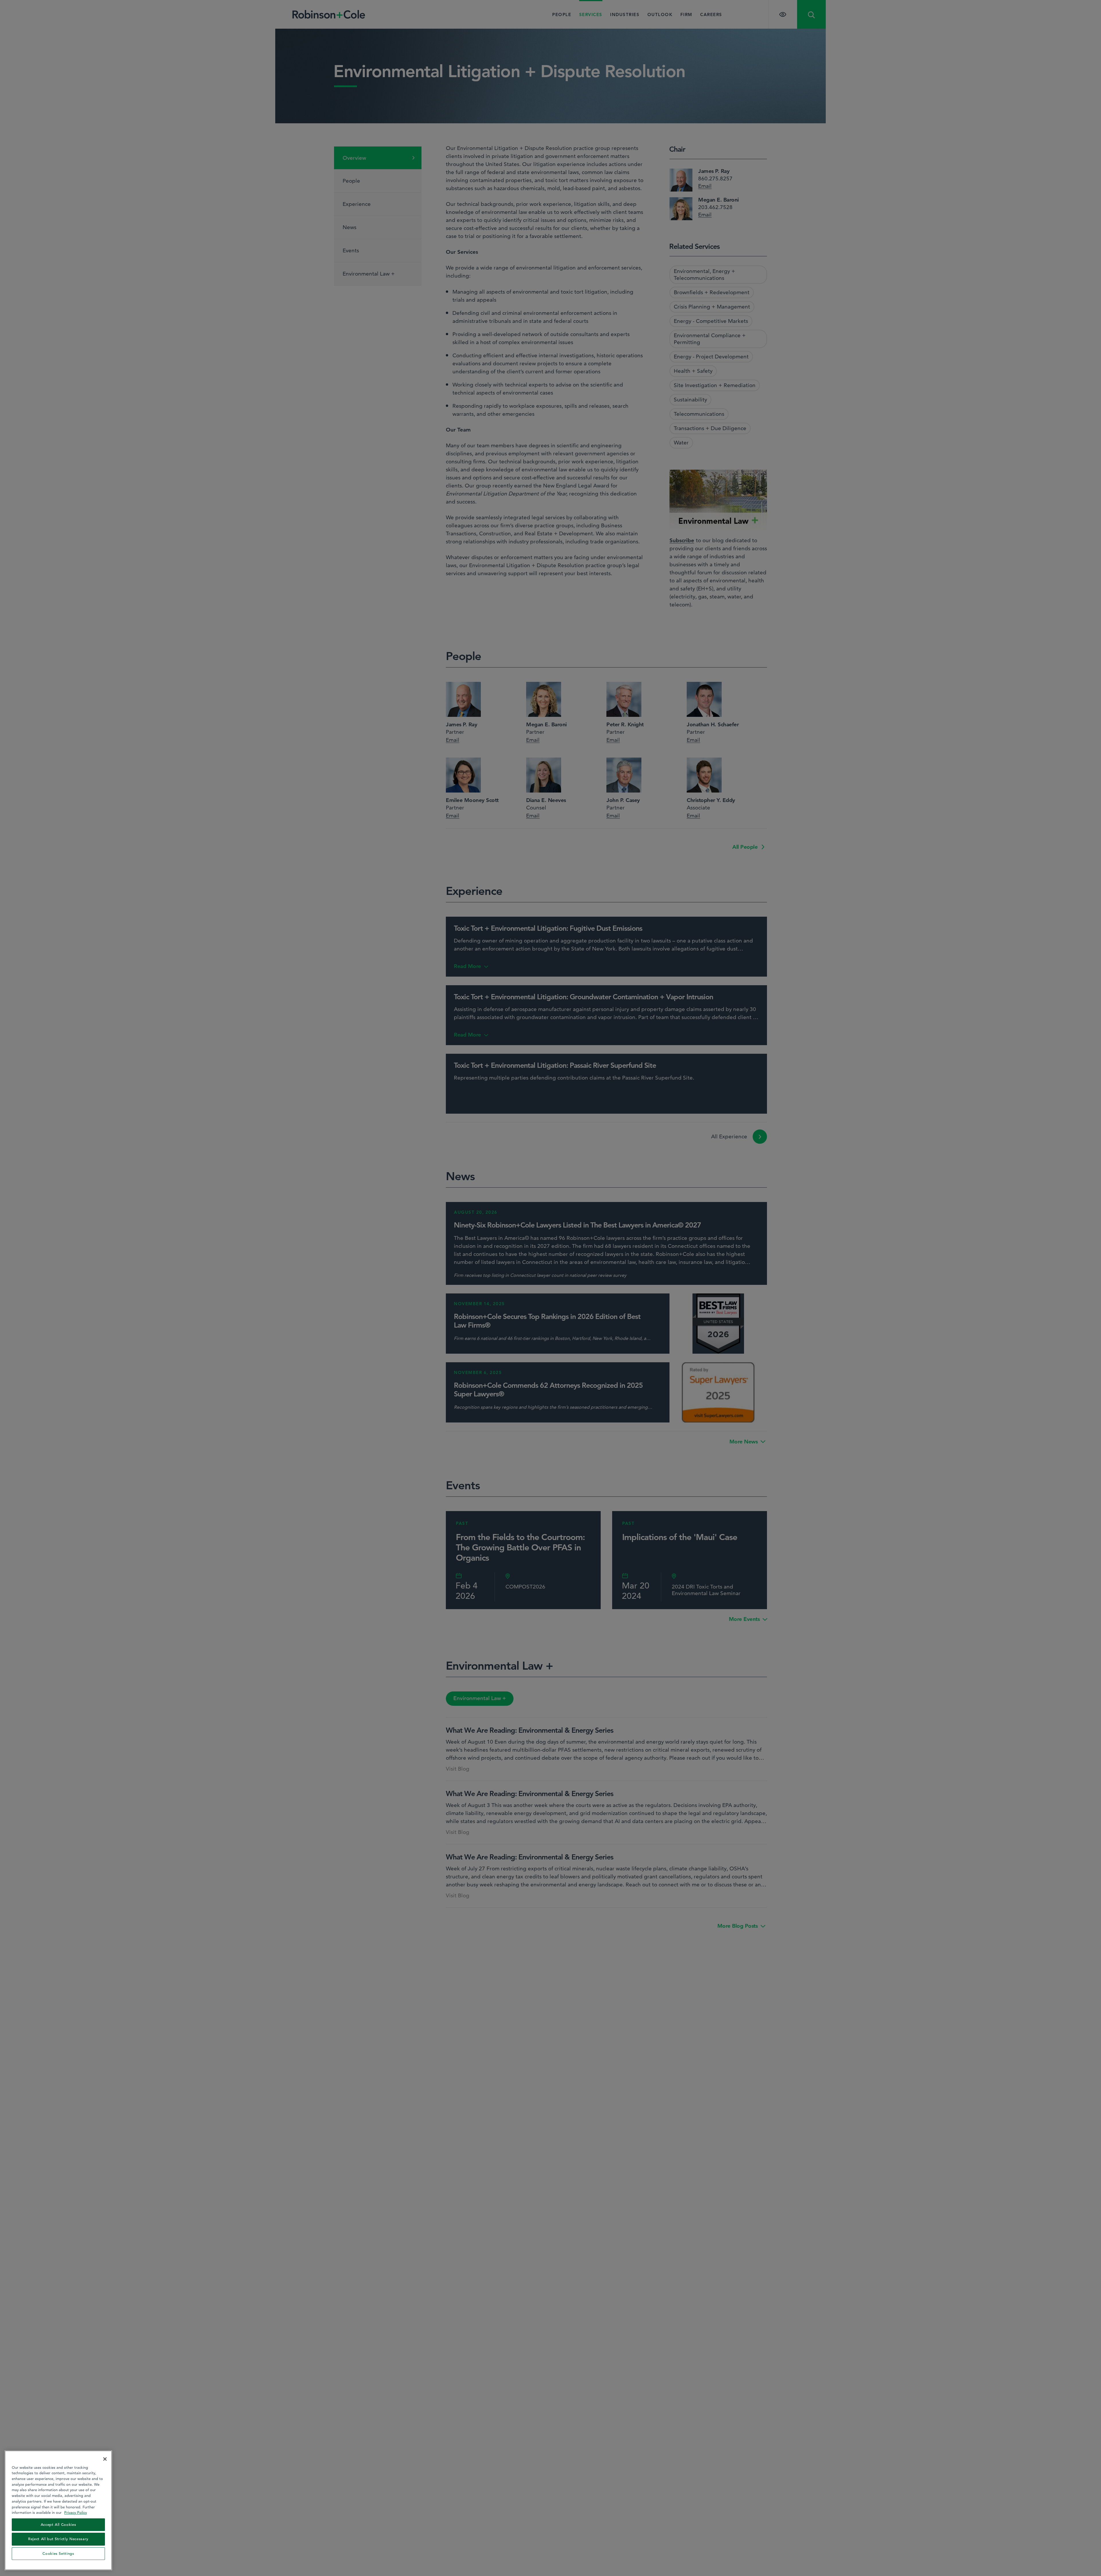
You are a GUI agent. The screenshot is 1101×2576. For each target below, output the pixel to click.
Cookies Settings (58, 2553)
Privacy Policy (76, 2512)
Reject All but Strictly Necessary (58, 2539)
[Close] (105, 2459)
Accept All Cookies (58, 2525)
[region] (58, 2510)
